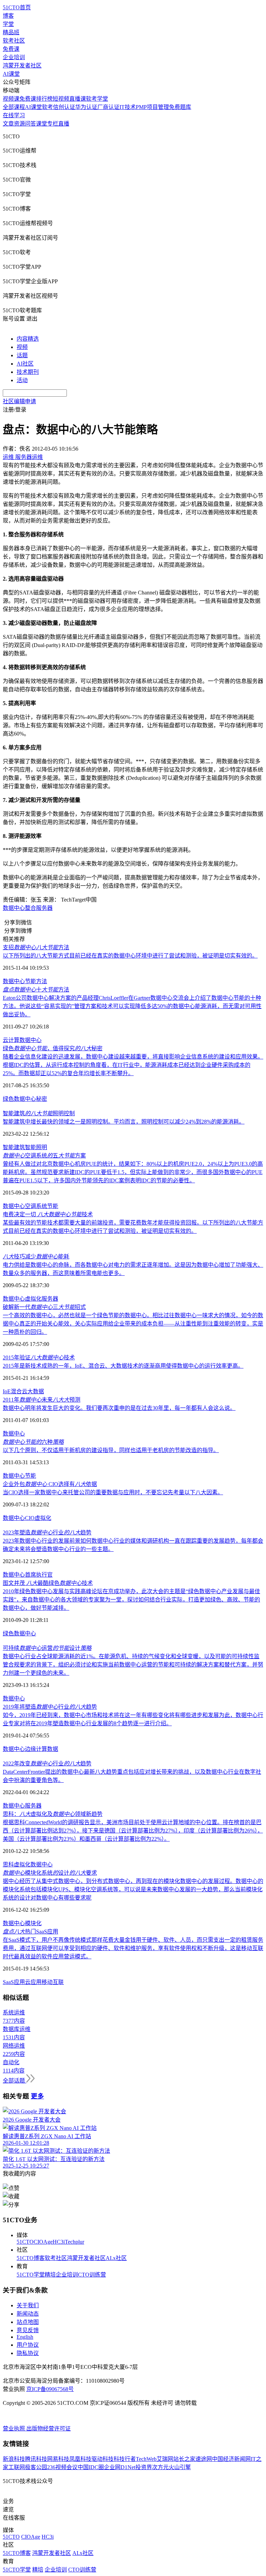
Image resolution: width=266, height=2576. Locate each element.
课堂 (42, 124)
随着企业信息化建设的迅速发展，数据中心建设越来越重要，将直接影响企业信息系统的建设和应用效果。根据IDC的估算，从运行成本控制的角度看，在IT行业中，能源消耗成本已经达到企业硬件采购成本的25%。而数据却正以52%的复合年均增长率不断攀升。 (133, 1065)
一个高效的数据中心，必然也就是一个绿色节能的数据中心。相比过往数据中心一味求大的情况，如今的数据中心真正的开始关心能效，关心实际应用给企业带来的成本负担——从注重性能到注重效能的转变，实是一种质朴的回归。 (133, 1324)
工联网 (17, 2467)
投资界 (144, 2467)
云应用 (33, 1982)
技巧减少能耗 (36, 1257)
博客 (8, 16)
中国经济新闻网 (231, 2459)
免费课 (11, 49)
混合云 (19, 1391)
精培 (50, 2275)
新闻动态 (28, 2314)
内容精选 (28, 339)
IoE (7, 1391)
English (25, 2337)
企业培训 (14, 57)
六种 (33, 1442)
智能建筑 (14, 1147)
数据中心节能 (19, 1476)
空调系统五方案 (44, 1156)
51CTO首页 (17, 7)
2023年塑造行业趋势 (47, 1532)
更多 (37, 2096)
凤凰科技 (80, 2459)
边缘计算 (36, 1749)
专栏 (53, 124)
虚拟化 (33, 1299)
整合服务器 (39, 908)
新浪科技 (14, 2459)
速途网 (204, 2459)
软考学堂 (97, 99)
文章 (8, 124)
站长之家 (184, 2459)
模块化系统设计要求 (50, 1873)
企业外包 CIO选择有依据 (50, 1484)
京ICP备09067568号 (50, 2389)
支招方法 (36, 947)
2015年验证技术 (39, 1358)
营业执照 (15, 2429)
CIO (30, 1518)
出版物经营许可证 (48, 2429)
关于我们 (28, 2305)
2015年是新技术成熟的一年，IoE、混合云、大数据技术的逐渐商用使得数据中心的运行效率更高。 (123, 1366)
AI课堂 (11, 74)
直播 (64, 124)
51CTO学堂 (31, 2275)
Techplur (74, 2242)
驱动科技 (103, 2459)
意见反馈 (28, 2330)
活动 (22, 380)
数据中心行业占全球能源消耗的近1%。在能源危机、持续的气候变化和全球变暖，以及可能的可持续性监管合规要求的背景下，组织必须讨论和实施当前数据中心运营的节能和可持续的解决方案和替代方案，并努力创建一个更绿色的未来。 (133, 1665)
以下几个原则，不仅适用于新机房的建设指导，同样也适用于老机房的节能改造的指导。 (111, 1450)
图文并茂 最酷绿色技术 (48, 1583)
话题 (22, 355)
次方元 (160, 2467)
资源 (19, 124)
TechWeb (146, 2459)
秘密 (42, 1099)
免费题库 (180, 107)
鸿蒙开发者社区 (22, 66)
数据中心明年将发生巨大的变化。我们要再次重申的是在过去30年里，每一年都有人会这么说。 (119, 1408)
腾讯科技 (36, 2459)
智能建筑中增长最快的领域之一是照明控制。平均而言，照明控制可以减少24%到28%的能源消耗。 (124, 1122)
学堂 (8, 24)
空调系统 (36, 1206)
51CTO (25, 2242)
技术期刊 (28, 372)
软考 (47, 107)
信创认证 (64, 107)
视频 (22, 347)
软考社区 (14, 41)
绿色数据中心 (19, 1633)
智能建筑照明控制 (39, 1113)
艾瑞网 (165, 2459)
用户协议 (28, 2345)
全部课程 (14, 107)
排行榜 (44, 99)
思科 (8, 1864)
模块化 (33, 1923)
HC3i (59, 2242)
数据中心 (14, 908)
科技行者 (125, 2459)
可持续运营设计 (47, 1648)
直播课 (78, 99)
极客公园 (36, 2467)
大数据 (36, 1391)
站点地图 (28, 2322)
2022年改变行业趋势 (47, 1764)
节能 (53, 1206)
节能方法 (36, 981)
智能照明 (36, 1147)
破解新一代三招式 (44, 1307)
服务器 (50, 1299)
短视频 (61, 99)
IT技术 (128, 107)
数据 (53, 1749)
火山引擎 (180, 2467)
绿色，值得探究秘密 (53, 1048)
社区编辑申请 (19, 401)
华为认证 (86, 107)
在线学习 (14, 115)
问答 (30, 124)
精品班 (11, 32)
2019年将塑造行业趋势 (50, 1707)
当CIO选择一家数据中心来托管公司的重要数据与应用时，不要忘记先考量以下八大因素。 (113, 1492)
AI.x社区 (116, 2258)
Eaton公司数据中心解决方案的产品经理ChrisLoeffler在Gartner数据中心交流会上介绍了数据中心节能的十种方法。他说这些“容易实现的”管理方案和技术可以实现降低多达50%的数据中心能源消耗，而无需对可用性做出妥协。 (132, 1006)
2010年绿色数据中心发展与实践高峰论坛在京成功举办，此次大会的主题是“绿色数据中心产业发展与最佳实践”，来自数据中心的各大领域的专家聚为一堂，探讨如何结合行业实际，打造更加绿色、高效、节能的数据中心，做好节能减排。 (131, 1600)
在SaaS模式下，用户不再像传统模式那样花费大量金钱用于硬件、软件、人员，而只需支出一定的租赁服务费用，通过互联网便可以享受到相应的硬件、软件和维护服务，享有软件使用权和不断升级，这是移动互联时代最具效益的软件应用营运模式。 (133, 1948)
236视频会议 (62, 2467)
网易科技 (58, 2459)
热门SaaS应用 (30, 1932)
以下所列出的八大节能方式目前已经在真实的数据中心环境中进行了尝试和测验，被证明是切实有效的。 (130, 956)
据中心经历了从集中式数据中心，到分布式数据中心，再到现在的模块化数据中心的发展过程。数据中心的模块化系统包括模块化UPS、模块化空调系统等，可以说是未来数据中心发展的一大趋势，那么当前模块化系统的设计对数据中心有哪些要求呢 (133, 1889)
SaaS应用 (14, 1982)
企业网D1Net (120, 2467)
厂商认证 (108, 107)
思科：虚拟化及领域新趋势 (53, 1814)
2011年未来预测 (42, 1400)
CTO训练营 (92, 2275)
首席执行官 (39, 1575)
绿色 (8, 1099)
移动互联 (53, 1982)
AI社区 (25, 364)
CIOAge (43, 2242)
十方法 (36, 990)
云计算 (11, 1040)
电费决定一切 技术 (48, 1214)
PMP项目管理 (152, 107)
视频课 (11, 99)
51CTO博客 (31, 2258)
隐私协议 (28, 2353)
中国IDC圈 (91, 2467)
